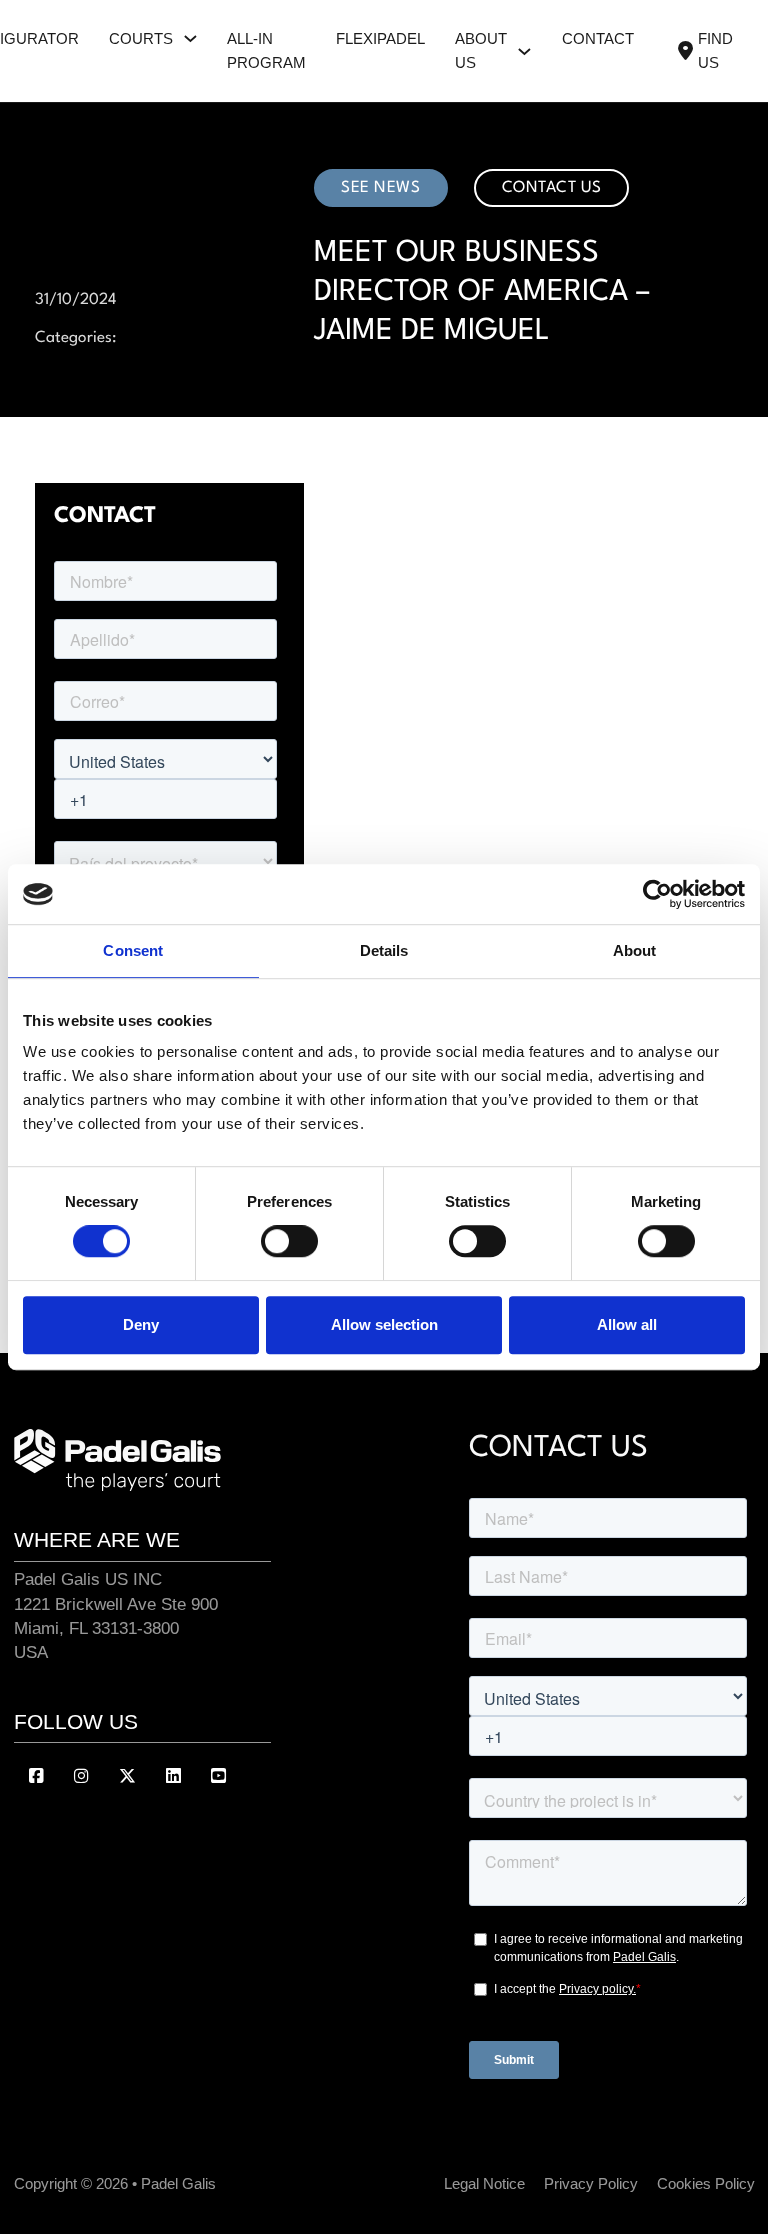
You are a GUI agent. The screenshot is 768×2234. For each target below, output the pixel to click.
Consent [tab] (133, 950)
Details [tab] (384, 950)
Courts (141, 39)
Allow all (627, 1324)
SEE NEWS (380, 188)
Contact (598, 39)
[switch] (289, 1241)
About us (481, 51)
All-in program (266, 51)
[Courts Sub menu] (190, 38)
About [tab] (635, 950)
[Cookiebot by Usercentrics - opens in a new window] (657, 894)
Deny (141, 1324)
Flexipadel (380, 39)
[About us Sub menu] (524, 51)
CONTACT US (552, 188)
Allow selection (384, 1324)
